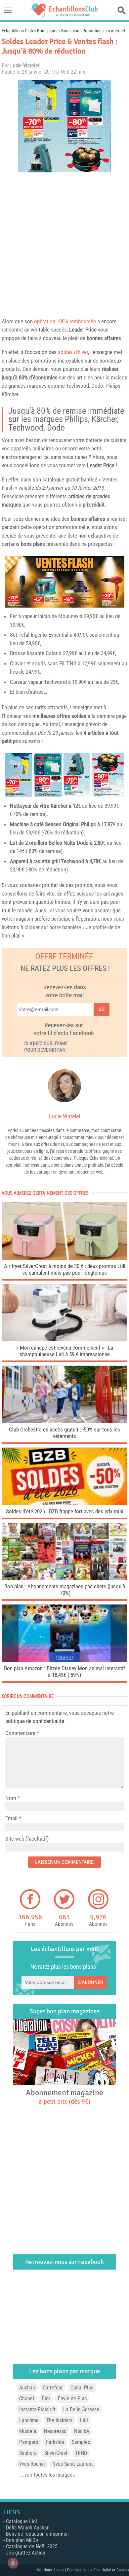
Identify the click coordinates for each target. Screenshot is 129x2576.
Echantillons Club (17, 31)
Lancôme (29, 2420)
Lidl (84, 2420)
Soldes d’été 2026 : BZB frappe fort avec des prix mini (65, 1511)
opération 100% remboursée (65, 321)
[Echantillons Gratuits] (64, 16)
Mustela (28, 2431)
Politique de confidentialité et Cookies (98, 2570)
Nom (11, 1798)
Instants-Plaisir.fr (37, 2409)
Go (102, 1009)
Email (11, 1818)
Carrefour (53, 2388)
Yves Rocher (32, 2464)
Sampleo (81, 2442)
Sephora (28, 2453)
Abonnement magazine (64, 2097)
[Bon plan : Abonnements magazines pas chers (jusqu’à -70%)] (64, 1578)
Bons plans (47, 31)
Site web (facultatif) (27, 1839)
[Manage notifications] (13, 2563)
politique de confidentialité (35, 1721)
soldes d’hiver (73, 352)
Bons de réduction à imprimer (38, 2534)
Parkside (55, 2442)
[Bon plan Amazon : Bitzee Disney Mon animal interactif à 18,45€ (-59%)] (64, 1660)
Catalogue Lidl (21, 2521)
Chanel (27, 2399)
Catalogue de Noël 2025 (32, 2546)
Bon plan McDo (22, 2540)
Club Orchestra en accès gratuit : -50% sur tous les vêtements (64, 1433)
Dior (46, 2399)
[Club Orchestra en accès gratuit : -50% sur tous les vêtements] (64, 1421)
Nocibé (82, 2431)
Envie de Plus (72, 2399)
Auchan (27, 2388)
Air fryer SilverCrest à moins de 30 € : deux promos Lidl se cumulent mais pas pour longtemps (65, 1269)
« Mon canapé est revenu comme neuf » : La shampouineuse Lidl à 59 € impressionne (65, 1351)
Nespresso (55, 2431)
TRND (81, 2453)
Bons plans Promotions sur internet (93, 31)
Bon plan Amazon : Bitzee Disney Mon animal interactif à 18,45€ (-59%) (64, 1672)
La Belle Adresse (81, 2409)
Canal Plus (82, 2388)
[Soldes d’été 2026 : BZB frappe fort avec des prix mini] (64, 1503)
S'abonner (91, 1982)
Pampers (29, 2442)
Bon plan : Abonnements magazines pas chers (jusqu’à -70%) (65, 1590)
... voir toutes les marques (47, 2475)
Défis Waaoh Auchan (28, 2528)
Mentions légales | (52, 2570)
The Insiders (59, 2420)
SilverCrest (56, 2453)
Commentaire (22, 1733)
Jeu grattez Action (26, 2553)
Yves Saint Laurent (73, 2464)
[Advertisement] (64, 243)
